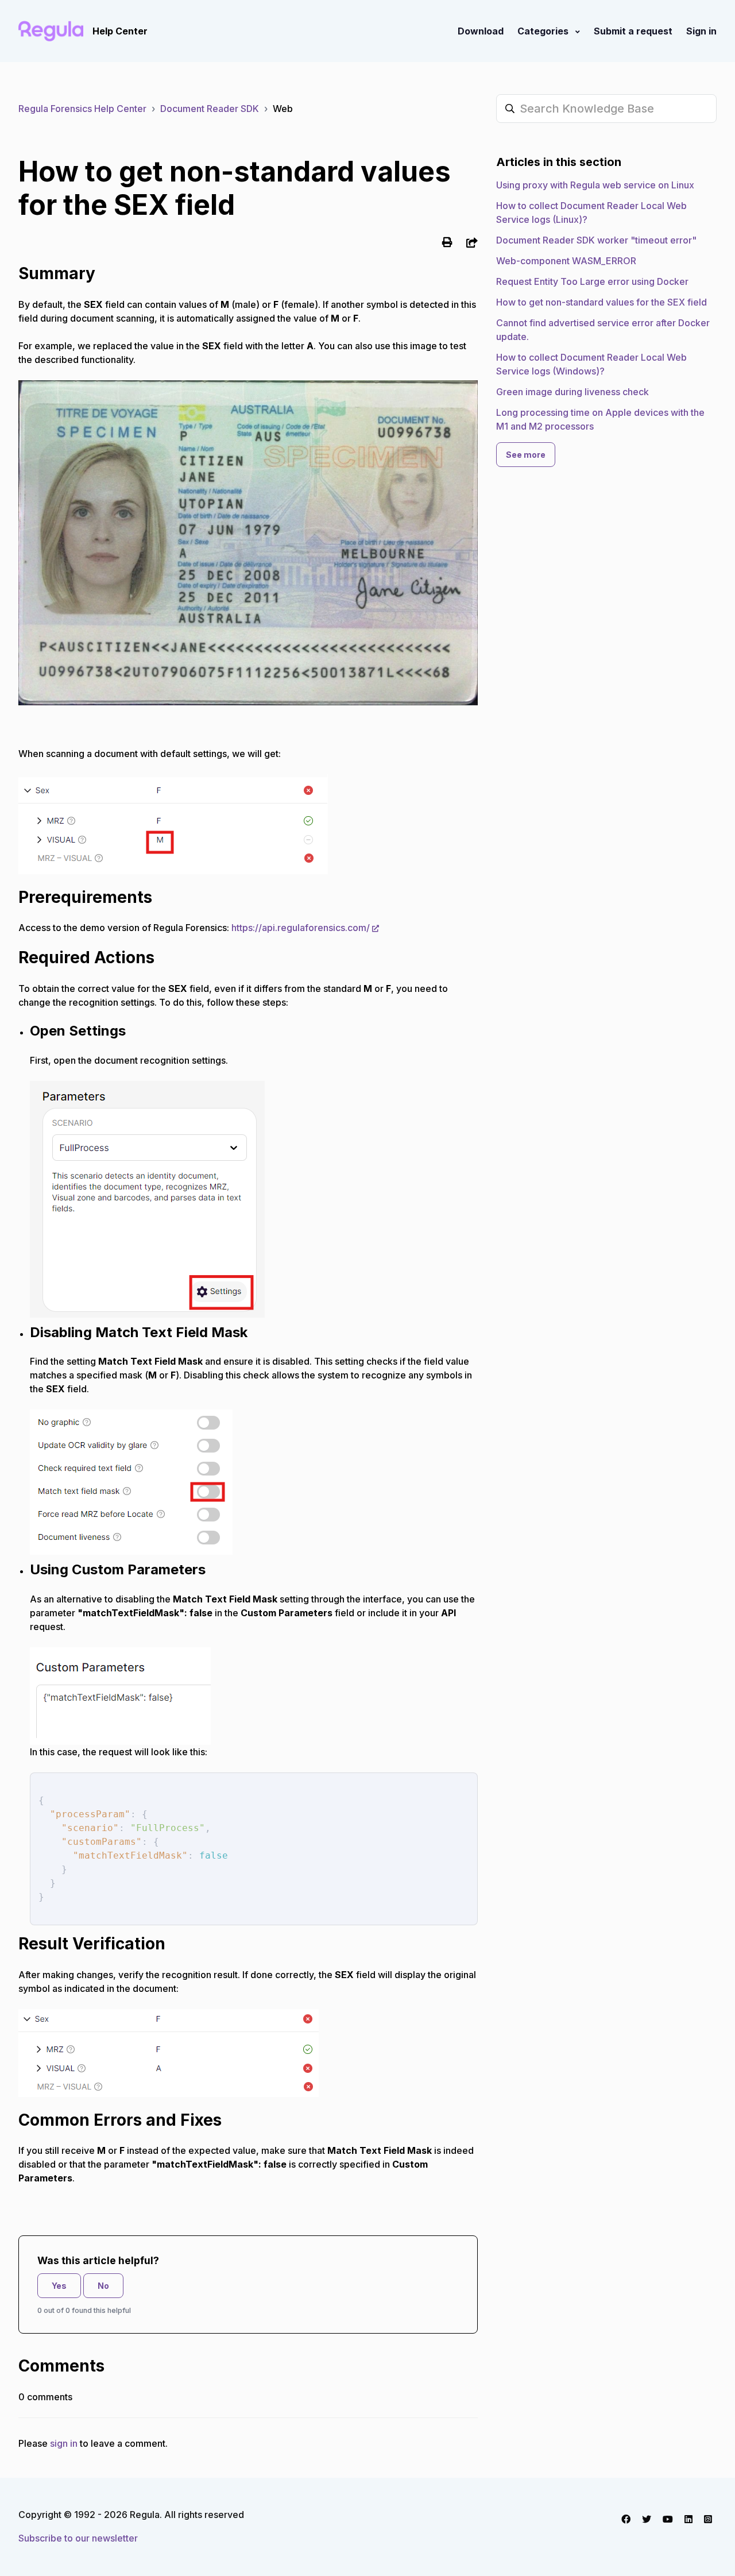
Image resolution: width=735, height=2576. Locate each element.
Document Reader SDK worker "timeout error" (596, 240)
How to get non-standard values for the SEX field (601, 302)
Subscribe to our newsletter (78, 2538)
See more (526, 455)
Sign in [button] (701, 31)
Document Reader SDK (210, 109)
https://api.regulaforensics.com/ (301, 928)
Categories (544, 31)
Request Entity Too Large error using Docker (592, 281)
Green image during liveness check (572, 392)
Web (283, 109)
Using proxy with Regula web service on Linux (595, 185)
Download (481, 31)
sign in (64, 2443)
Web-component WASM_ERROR (566, 261)
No (103, 2286)
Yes (59, 2286)
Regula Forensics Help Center (82, 109)
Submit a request (633, 31)
